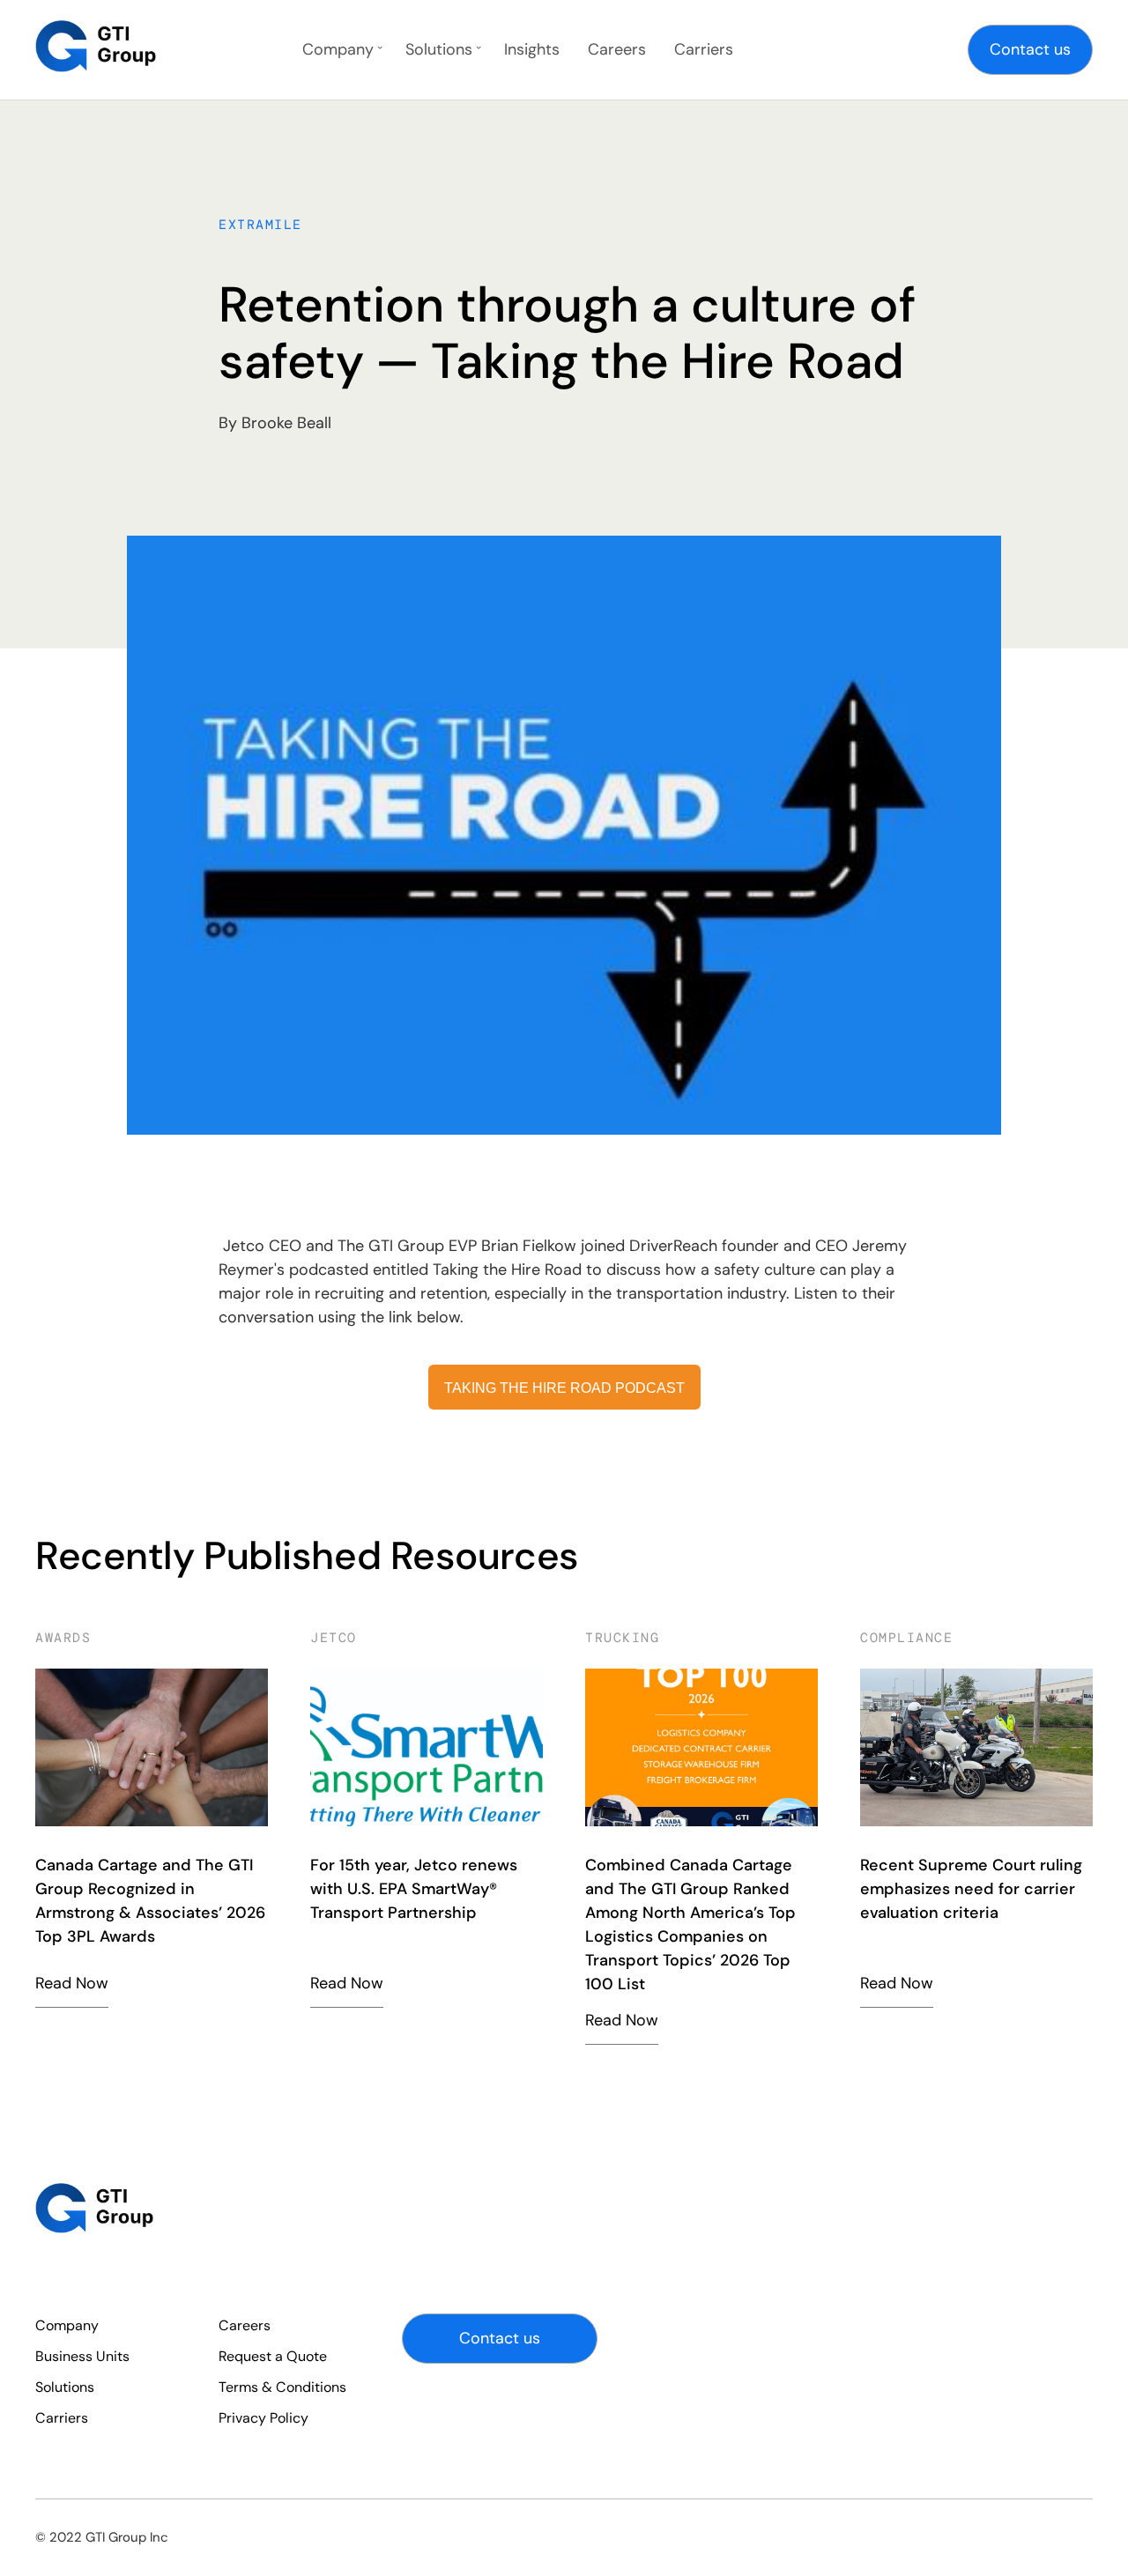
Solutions (439, 49)
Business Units (82, 2356)
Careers (617, 49)
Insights (532, 49)
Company (338, 49)
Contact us (1030, 49)
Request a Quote (273, 2356)
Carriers (704, 49)
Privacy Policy (263, 2418)
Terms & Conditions (282, 2387)
